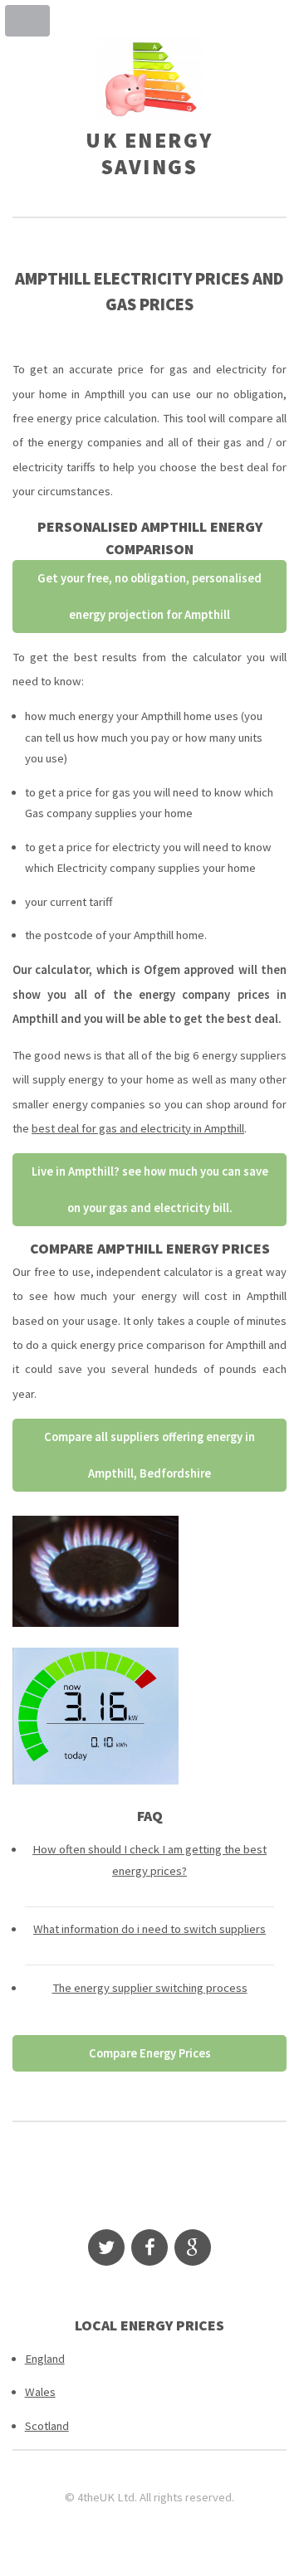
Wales (40, 2392)
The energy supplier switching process (150, 1988)
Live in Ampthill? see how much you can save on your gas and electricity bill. (150, 1190)
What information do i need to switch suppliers (149, 1929)
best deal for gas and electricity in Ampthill (138, 1128)
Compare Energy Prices (150, 2053)
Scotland (47, 2426)
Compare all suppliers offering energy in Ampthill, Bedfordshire (149, 1455)
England (45, 2359)
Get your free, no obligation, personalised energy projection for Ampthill (149, 597)
